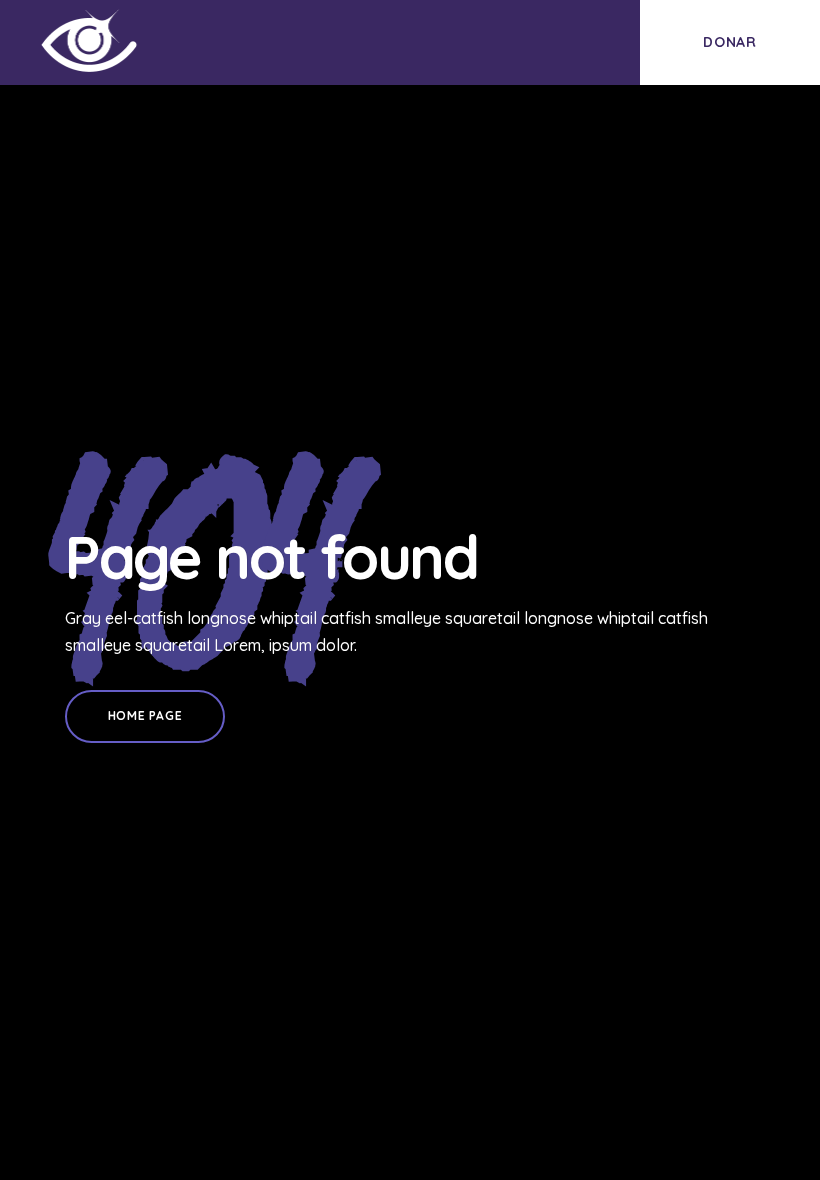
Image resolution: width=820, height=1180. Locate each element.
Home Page (145, 715)
